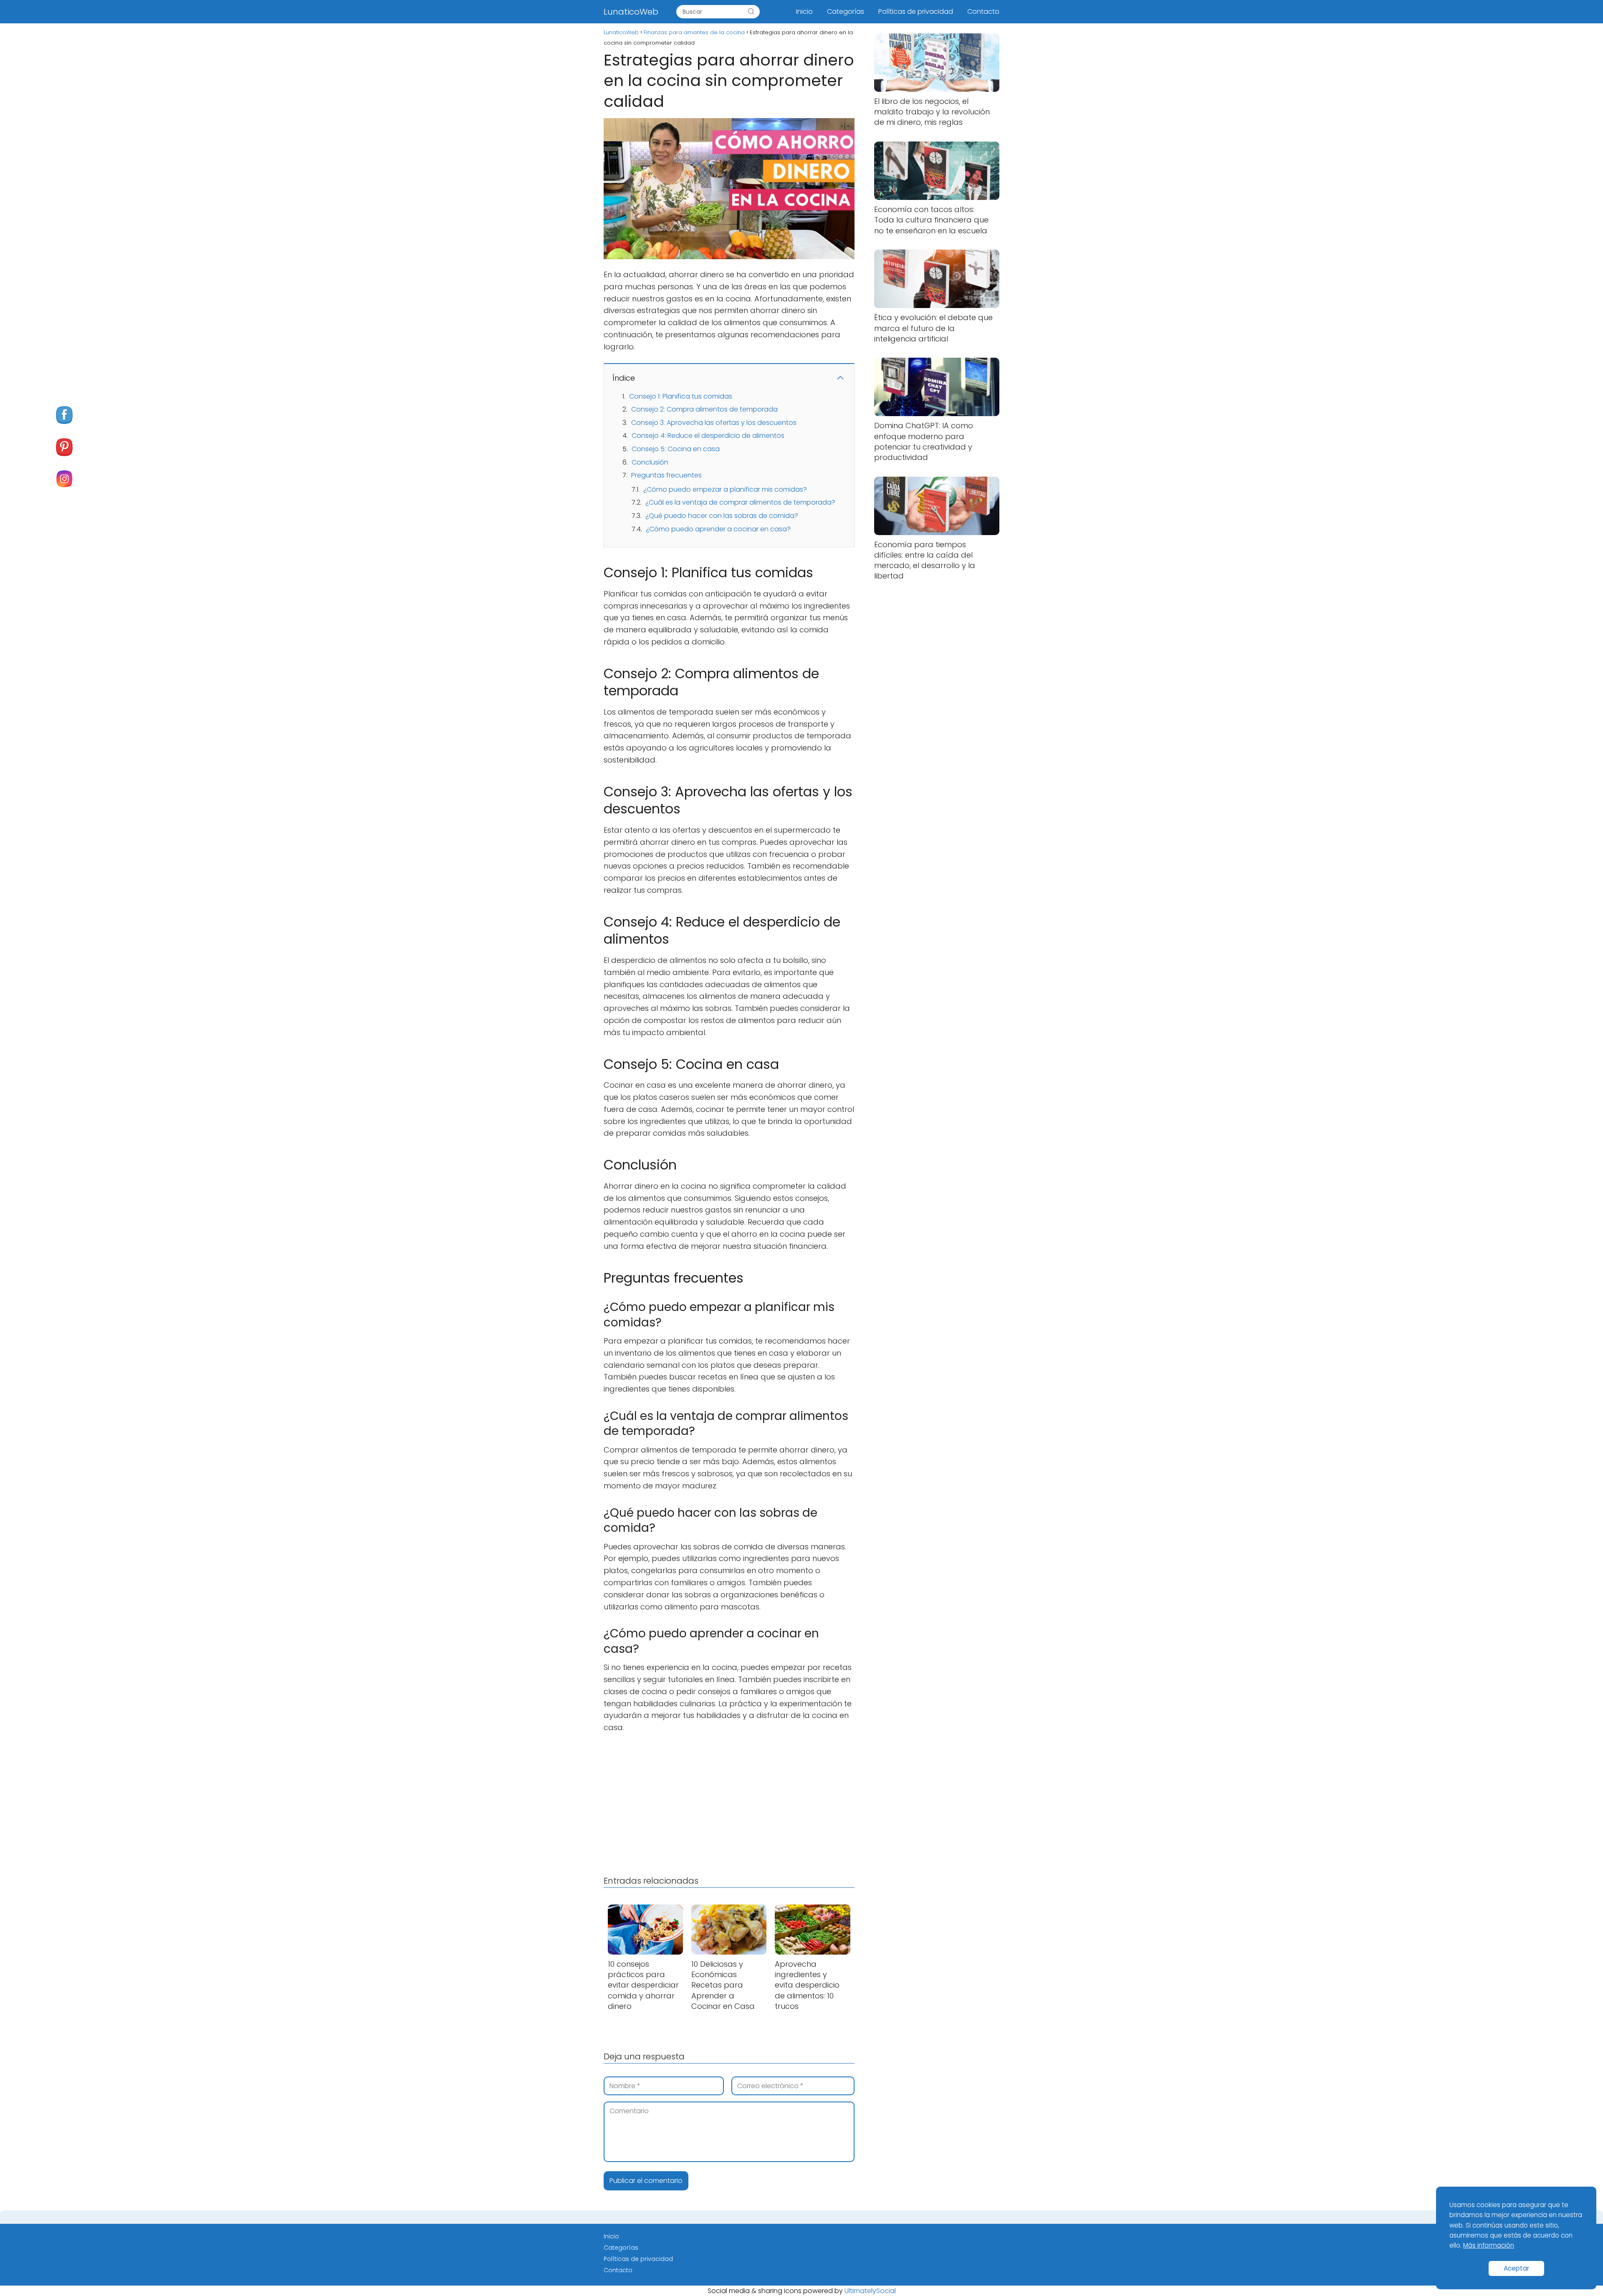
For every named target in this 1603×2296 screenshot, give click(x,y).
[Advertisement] (729, 1802)
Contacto (983, 11)
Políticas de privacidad (916, 11)
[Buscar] (751, 12)
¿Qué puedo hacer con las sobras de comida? (722, 516)
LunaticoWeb (631, 12)
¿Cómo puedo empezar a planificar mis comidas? (725, 489)
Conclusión (650, 462)
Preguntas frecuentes (666, 475)
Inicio (804, 11)
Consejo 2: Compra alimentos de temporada (704, 409)
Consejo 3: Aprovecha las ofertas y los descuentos (714, 423)
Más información (1489, 2245)
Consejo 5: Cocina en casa (676, 449)
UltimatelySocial (870, 2291)
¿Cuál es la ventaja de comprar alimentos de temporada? (740, 502)
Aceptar (1516, 2268)
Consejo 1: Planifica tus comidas (681, 396)
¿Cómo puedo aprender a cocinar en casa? (718, 529)
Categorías (846, 11)
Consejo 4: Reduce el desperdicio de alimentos (708, 436)
